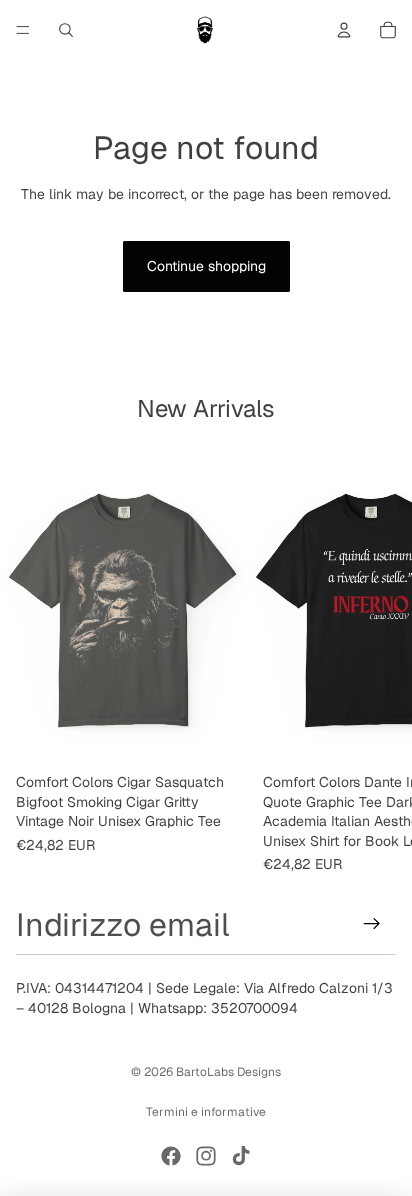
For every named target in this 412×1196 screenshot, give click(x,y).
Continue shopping (206, 266)
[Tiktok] (241, 1156)
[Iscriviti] (372, 924)
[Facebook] (171, 1156)
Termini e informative (206, 1112)
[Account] (344, 30)
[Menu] (23, 30)
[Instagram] (206, 1156)
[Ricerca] (66, 30)
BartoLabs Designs (228, 1072)
